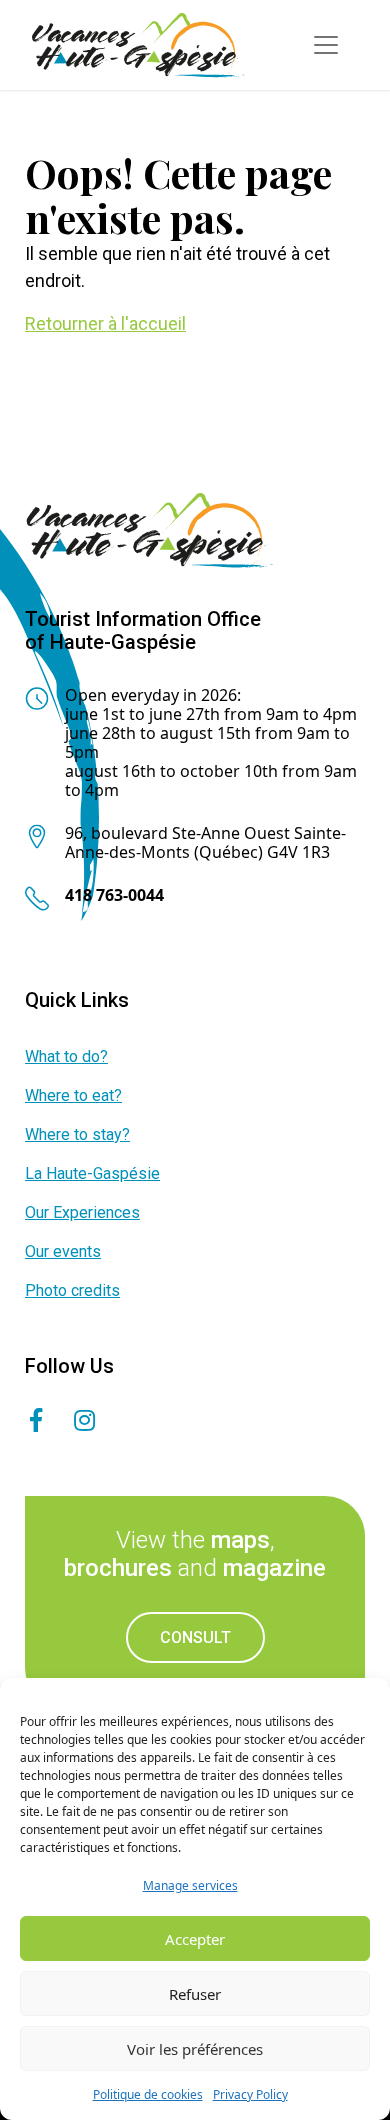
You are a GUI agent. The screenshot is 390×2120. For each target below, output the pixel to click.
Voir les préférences (195, 2049)
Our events (63, 1251)
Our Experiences (82, 1212)
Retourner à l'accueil (105, 323)
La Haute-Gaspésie (92, 1173)
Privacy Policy (250, 2094)
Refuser (195, 1994)
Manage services (190, 1885)
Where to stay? (77, 1134)
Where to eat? (73, 1095)
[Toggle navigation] (326, 45)
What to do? (66, 1056)
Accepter (195, 1939)
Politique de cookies (148, 2094)
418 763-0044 (114, 895)
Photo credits (72, 1290)
